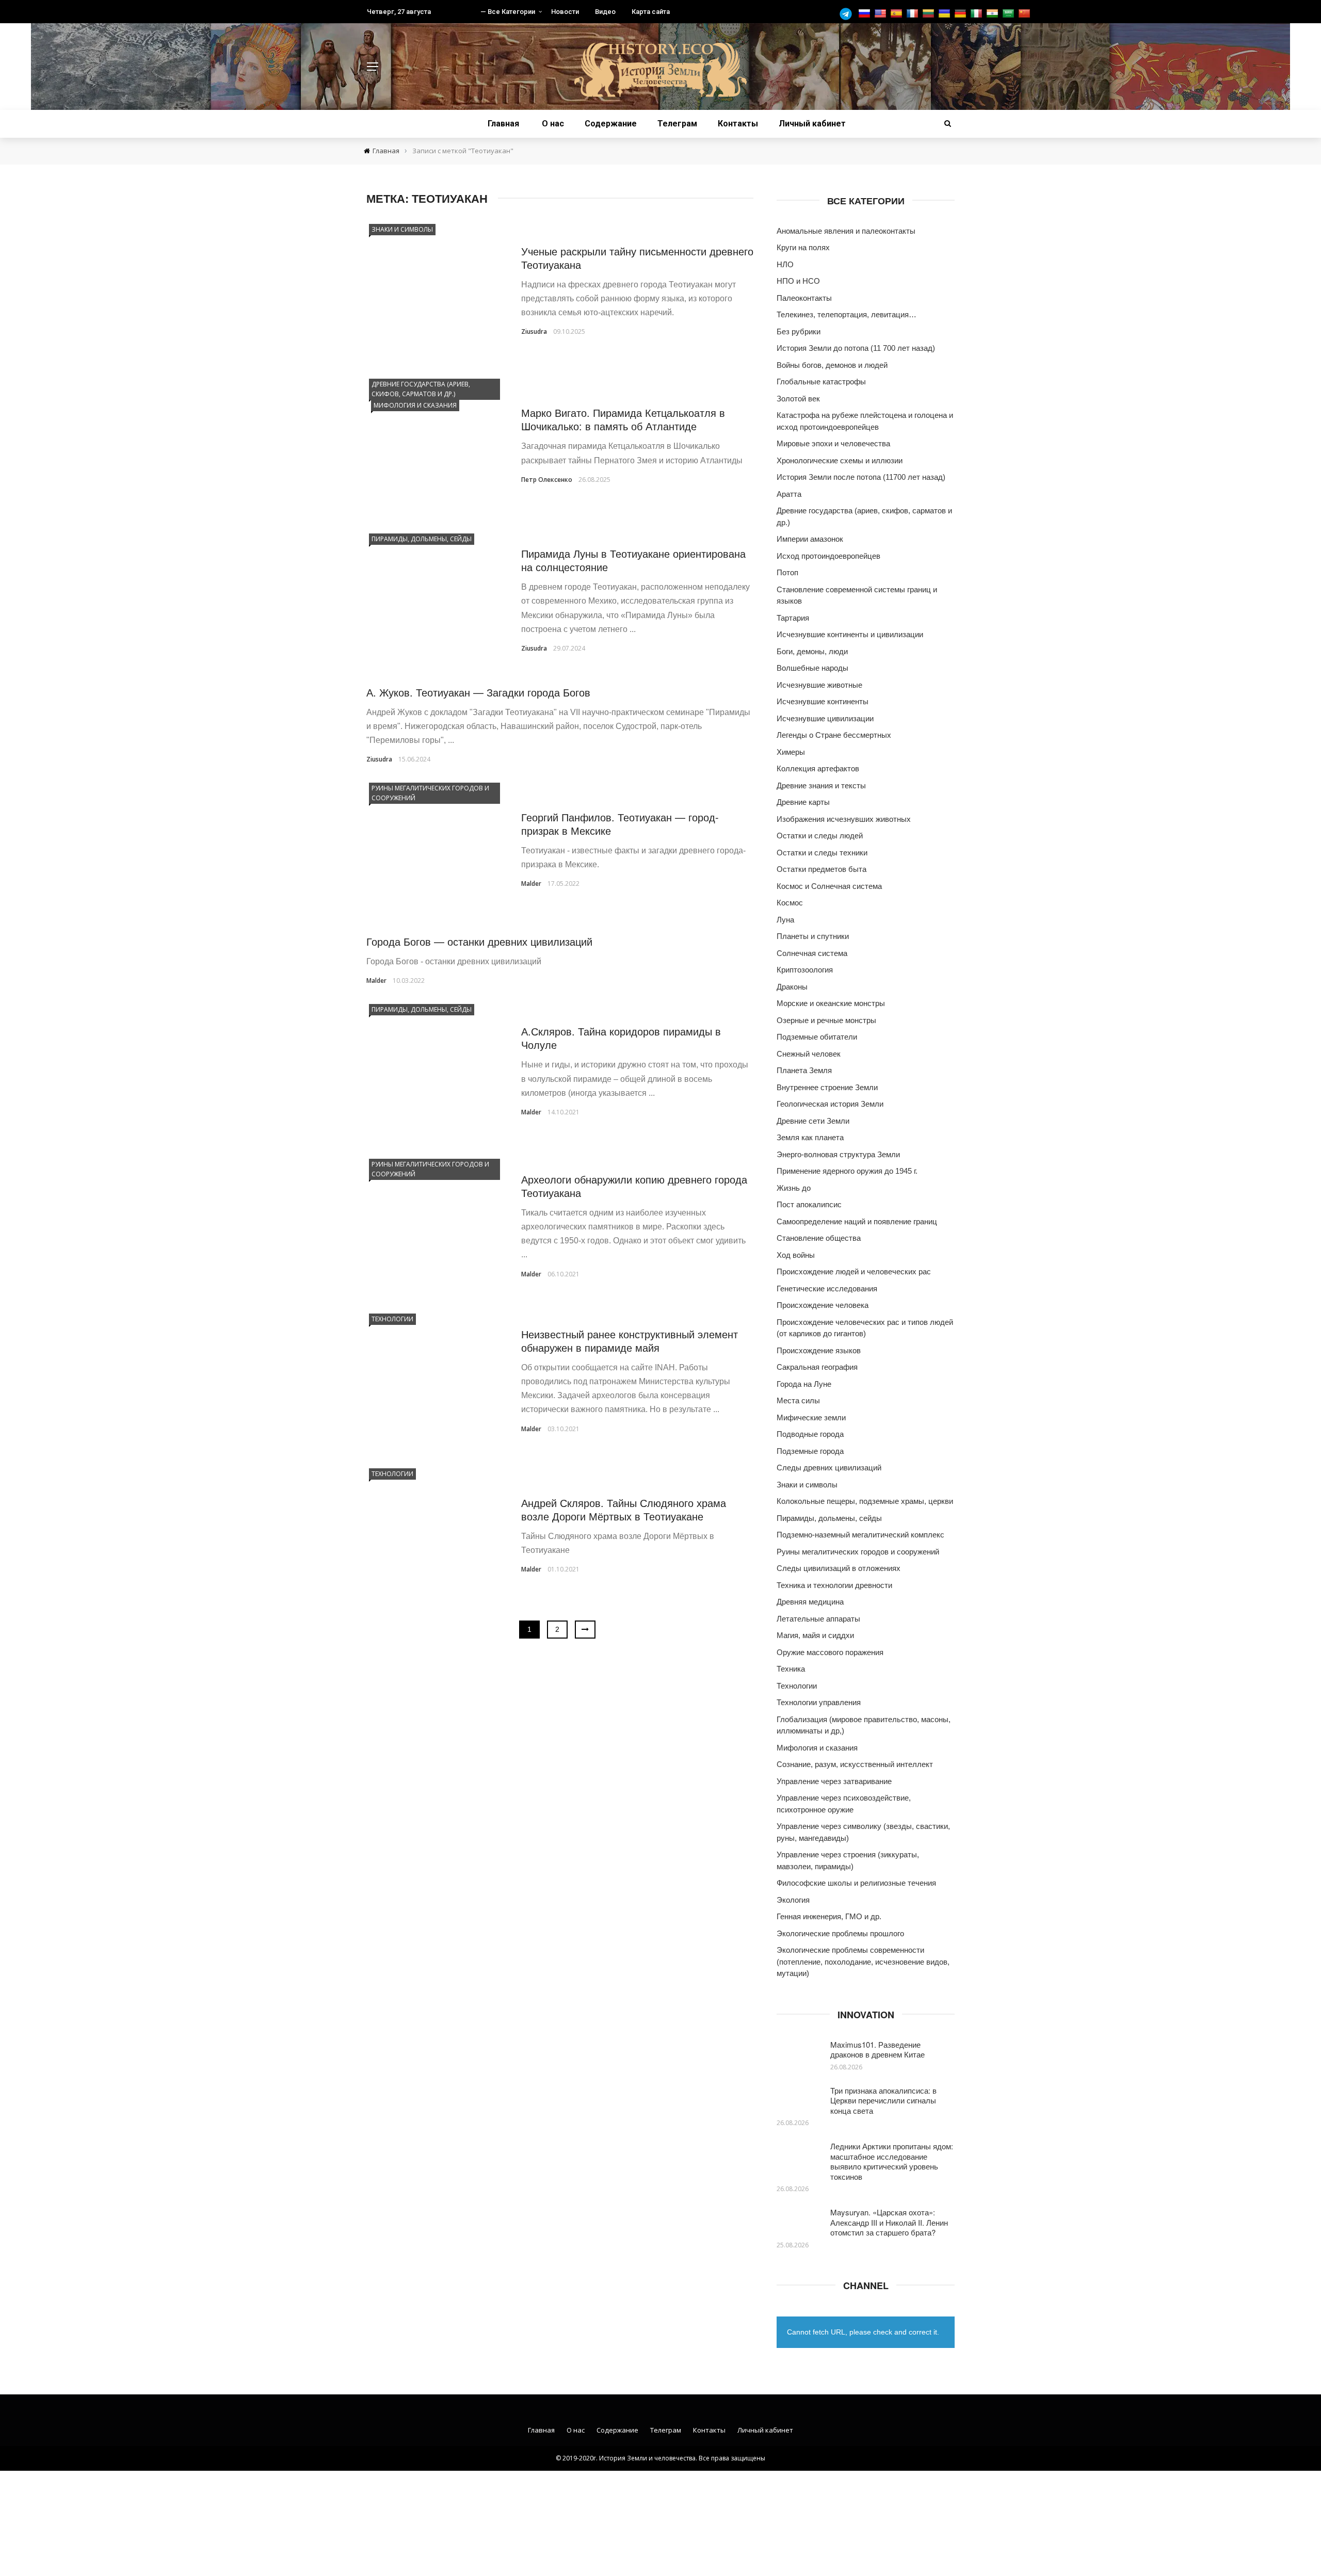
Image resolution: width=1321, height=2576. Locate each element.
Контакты (738, 124)
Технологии (392, 1319)
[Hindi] (994, 14)
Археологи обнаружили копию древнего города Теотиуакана (634, 1186)
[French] (914, 14)
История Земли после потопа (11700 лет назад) (861, 477)
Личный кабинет (812, 124)
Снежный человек (809, 1054)
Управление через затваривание (834, 1781)
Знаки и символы (402, 229)
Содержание (611, 124)
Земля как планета (810, 1137)
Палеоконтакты (804, 298)
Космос (790, 903)
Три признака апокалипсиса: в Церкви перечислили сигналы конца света (883, 2100)
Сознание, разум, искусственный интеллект (855, 1764)
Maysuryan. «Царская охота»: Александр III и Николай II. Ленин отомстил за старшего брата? (889, 2222)
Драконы (792, 987)
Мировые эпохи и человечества (833, 443)
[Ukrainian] (946, 14)
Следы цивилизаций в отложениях (839, 1568)
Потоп (787, 572)
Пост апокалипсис (809, 1204)
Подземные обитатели (817, 1037)
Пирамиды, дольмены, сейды (422, 539)
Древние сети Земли (813, 1121)
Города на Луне (804, 1384)
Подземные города (810, 1451)
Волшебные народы (812, 668)
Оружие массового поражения (830, 1652)
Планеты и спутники (813, 936)
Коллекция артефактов (818, 768)
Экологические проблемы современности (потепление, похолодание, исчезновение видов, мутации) (863, 1962)
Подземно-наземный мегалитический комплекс (860, 1535)
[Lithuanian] (930, 14)
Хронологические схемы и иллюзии (840, 460)
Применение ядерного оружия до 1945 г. (847, 1171)
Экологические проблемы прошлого (840, 1933)
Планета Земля (804, 1070)
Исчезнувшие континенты (823, 701)
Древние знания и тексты (821, 785)
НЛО (785, 264)
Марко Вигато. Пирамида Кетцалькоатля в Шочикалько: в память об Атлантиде (623, 419)
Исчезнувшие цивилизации (825, 718)
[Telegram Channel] (848, 14)
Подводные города (810, 1434)
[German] (962, 14)
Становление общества (819, 1238)
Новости (565, 12)
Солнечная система (812, 953)
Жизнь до (794, 1188)
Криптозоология (805, 970)
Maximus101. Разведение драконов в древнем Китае (877, 2050)
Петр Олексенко (547, 480)
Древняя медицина (810, 1602)
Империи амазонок (810, 539)
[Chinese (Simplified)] (1026, 14)
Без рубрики (799, 331)
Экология (793, 1900)
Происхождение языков (819, 1350)
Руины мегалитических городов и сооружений (430, 793)
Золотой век (798, 399)
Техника (791, 1669)
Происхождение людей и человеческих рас (854, 1271)
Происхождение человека (823, 1305)
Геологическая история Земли (830, 1104)
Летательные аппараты (818, 1619)
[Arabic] (1010, 14)
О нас (553, 124)
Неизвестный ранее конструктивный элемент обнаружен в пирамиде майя (630, 1341)
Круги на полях (803, 247)
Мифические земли (811, 1417)
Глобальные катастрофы (821, 382)
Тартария (793, 618)
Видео (605, 12)
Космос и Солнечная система (829, 886)
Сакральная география (817, 1367)
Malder (531, 884)
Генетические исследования (827, 1289)
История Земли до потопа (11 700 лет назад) (856, 348)
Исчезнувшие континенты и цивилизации (850, 634)
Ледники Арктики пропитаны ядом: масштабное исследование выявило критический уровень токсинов (892, 2161)
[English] (882, 14)
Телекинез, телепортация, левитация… (847, 314)
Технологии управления (819, 1702)
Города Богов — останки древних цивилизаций (479, 941)
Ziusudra (534, 331)
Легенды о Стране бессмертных (834, 735)
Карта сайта (651, 12)
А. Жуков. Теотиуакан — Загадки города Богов (478, 692)
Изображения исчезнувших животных (844, 819)
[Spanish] (898, 14)
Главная (503, 124)
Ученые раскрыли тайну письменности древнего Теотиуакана (637, 258)
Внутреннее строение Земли (827, 1087)
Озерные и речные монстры (826, 1020)
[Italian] (978, 14)
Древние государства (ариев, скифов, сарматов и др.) (421, 389)
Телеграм (677, 124)
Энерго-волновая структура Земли (838, 1154)
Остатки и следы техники (822, 853)
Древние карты (803, 802)
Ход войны (796, 1255)
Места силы (798, 1400)
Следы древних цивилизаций (829, 1468)
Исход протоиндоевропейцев (828, 556)
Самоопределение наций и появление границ (857, 1221)
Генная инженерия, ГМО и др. (829, 1916)
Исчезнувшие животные (819, 685)
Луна (785, 920)
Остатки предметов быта (821, 869)
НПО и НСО (798, 281)
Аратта (789, 494)
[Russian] (866, 14)
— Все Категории (508, 12)
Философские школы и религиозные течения (856, 1883)
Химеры (791, 752)
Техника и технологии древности (834, 1585)
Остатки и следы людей (820, 836)
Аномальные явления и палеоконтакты (846, 231)
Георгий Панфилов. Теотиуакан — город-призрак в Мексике (620, 824)
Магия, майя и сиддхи (815, 1635)
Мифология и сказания (415, 405)
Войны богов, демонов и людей (832, 365)
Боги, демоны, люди (812, 651)
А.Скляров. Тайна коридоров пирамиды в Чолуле (621, 1038)
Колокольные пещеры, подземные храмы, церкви (865, 1501)
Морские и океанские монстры (831, 1003)
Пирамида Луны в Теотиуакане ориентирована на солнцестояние (633, 560)
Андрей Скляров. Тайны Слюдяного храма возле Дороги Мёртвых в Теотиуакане (624, 1509)
